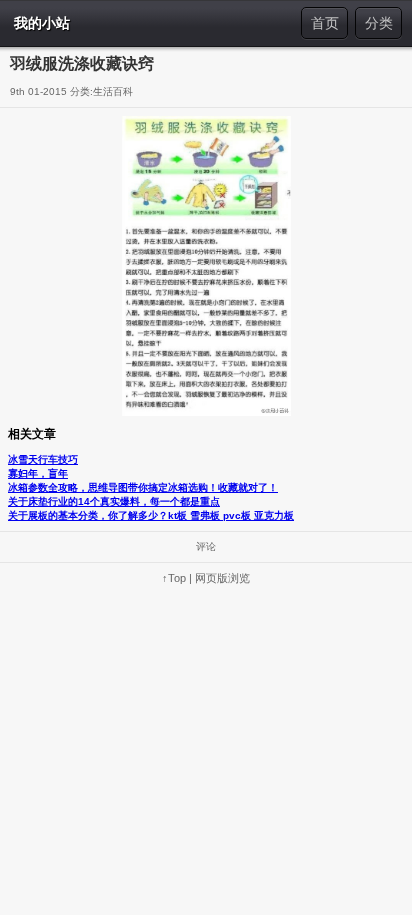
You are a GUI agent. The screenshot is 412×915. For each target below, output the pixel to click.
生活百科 (113, 91)
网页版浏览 (222, 578)
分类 (379, 23)
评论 (206, 546)
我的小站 (42, 23)
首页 (325, 23)
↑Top (174, 578)
